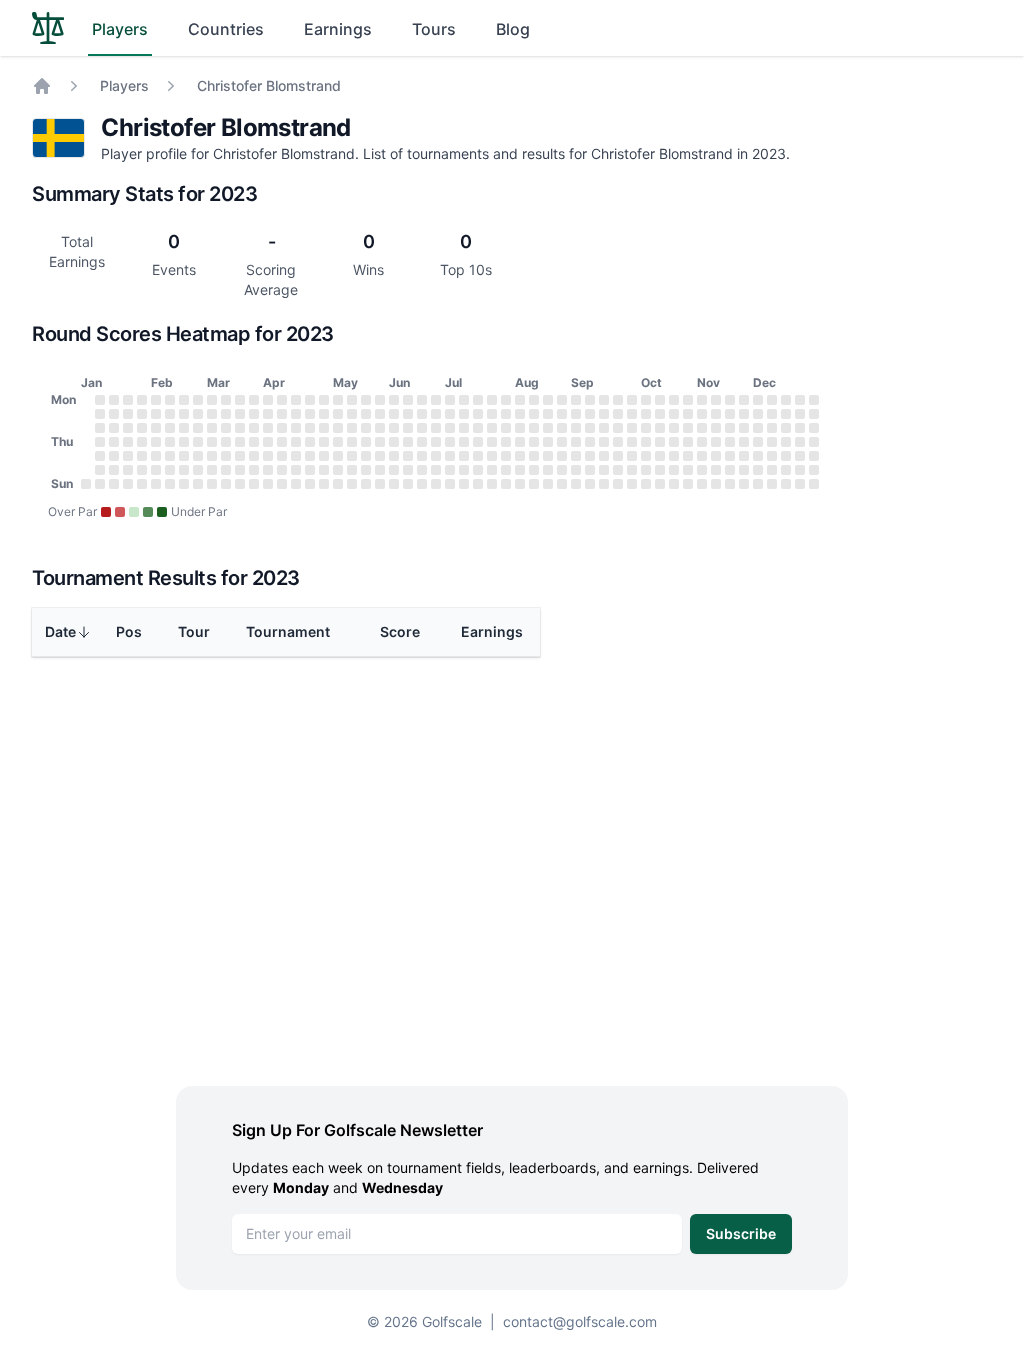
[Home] (42, 86)
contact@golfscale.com (580, 1321)
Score (400, 631)
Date (60, 631)
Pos (129, 631)
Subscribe (741, 1233)
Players (120, 29)
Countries (226, 29)
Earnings (338, 29)
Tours (434, 29)
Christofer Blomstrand (269, 85)
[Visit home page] (48, 28)
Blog (513, 29)
